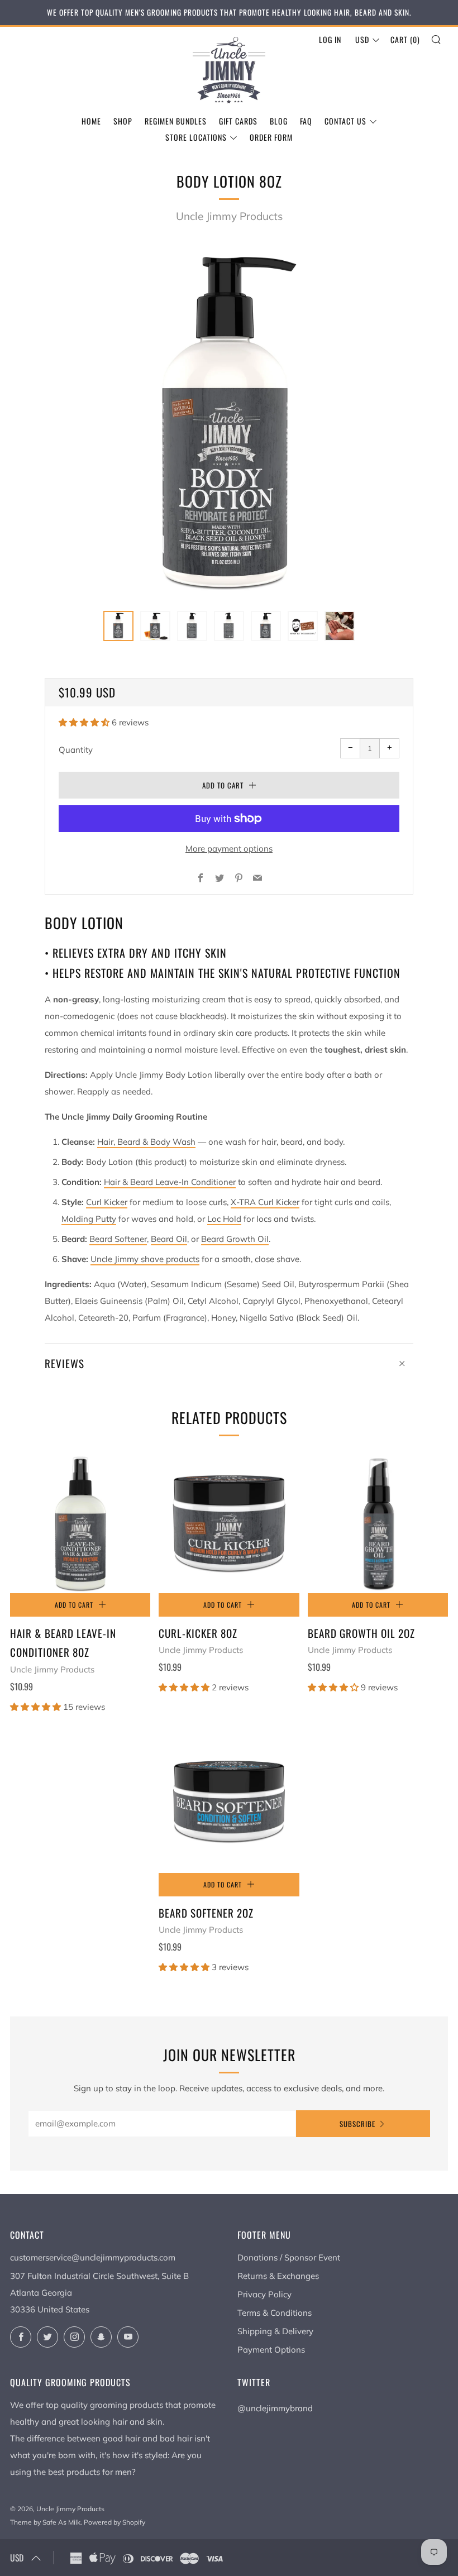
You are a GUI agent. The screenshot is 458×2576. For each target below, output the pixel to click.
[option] (229, 422)
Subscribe (357, 2124)
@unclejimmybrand (275, 2408)
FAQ (306, 121)
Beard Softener (118, 1239)
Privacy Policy (264, 2294)
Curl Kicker (107, 1202)
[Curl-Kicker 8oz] (229, 1523)
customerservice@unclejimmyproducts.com (93, 2257)
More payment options (229, 849)
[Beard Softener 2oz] (229, 1803)
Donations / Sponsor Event (289, 2257)
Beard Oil (169, 1239)
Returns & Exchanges (278, 2276)
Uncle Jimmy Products (229, 216)
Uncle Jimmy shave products (145, 1259)
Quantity (76, 750)
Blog (279, 121)
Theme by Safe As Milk (45, 2522)
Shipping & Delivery (275, 2331)
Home (91, 121)
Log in (330, 39)
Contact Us (345, 121)
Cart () (405, 39)
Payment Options (271, 2350)
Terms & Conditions (275, 2313)
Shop (123, 121)
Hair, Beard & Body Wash (146, 1142)
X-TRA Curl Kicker (265, 1202)
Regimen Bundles (176, 121)
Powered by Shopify (115, 2522)
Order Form (271, 137)
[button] (118, 626)
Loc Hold (224, 1219)
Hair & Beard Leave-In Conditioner (170, 1182)
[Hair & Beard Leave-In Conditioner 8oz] (80, 1523)
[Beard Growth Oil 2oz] (378, 1523)
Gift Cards (238, 121)
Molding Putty (89, 1219)
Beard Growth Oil (235, 1239)
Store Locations (196, 137)
